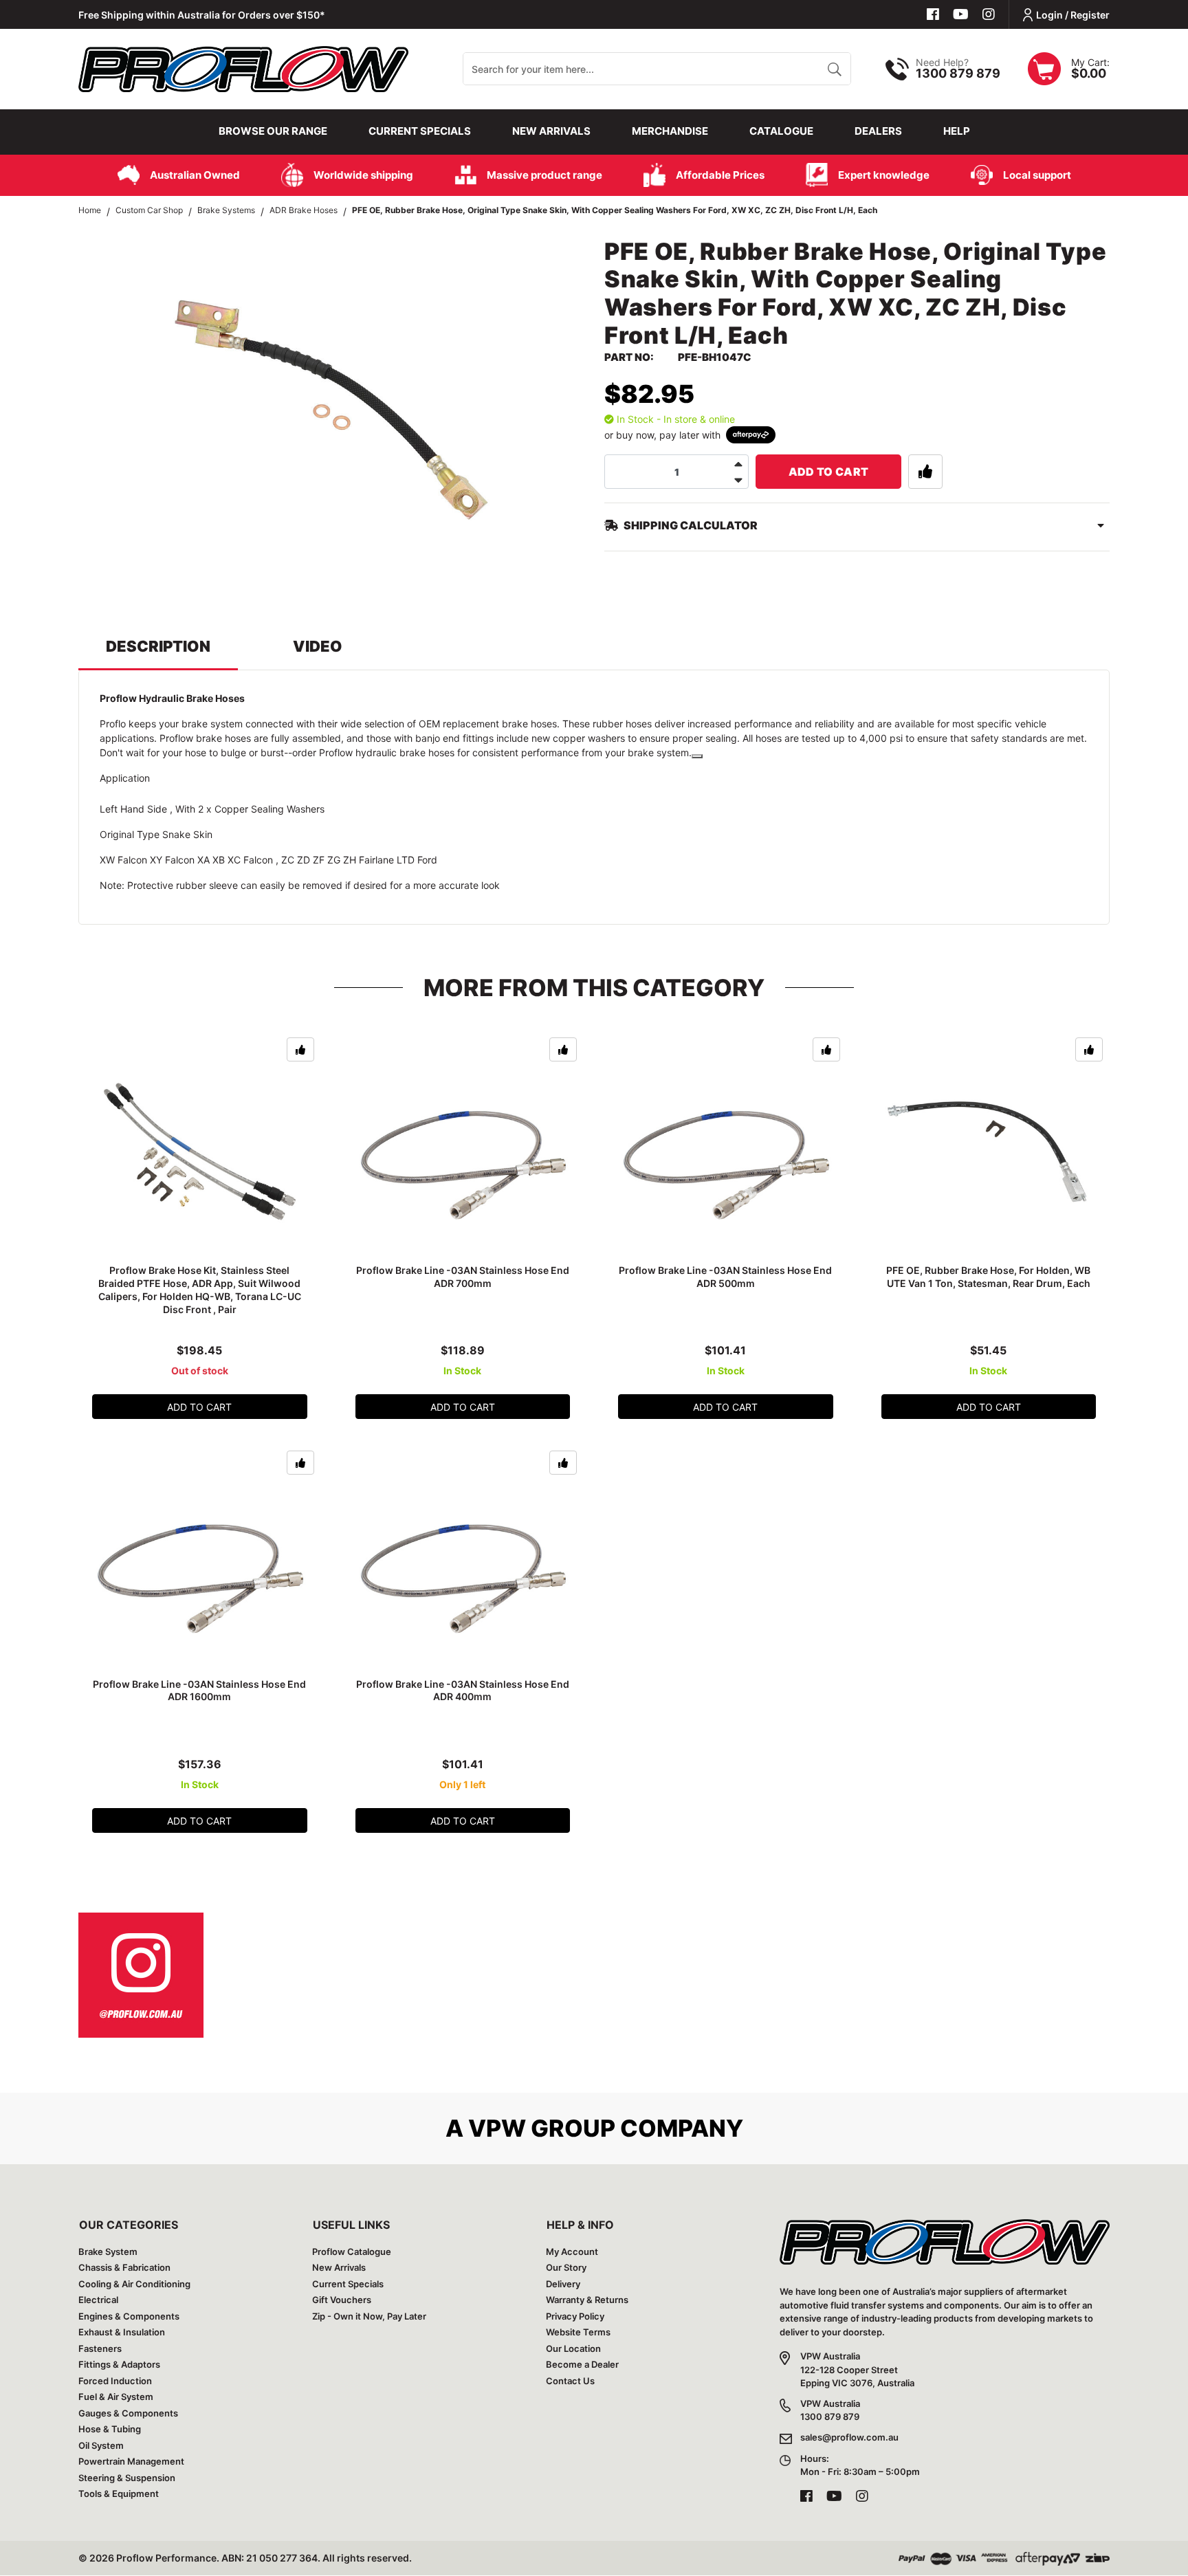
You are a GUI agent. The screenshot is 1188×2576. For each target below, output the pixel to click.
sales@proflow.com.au (849, 2437)
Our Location (573, 2348)
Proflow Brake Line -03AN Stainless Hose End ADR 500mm (725, 1277)
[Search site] (834, 69)
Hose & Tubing (110, 2429)
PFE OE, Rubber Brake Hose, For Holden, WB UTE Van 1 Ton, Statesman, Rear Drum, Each (988, 1277)
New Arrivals (551, 131)
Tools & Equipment (119, 2494)
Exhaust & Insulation (122, 2332)
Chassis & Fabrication (124, 2267)
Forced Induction (115, 2381)
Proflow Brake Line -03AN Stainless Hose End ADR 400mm (463, 1691)
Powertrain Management (131, 2461)
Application (125, 778)
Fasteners (100, 2348)
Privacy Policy (575, 2316)
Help (957, 131)
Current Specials (420, 131)
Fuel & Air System (116, 2397)
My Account (572, 2252)
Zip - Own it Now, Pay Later (369, 2316)
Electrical (98, 2300)
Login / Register (1073, 15)
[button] (925, 472)
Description (158, 646)
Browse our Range (273, 131)
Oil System (101, 2445)
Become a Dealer (582, 2364)
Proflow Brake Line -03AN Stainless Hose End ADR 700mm (463, 1277)
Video (318, 646)
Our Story (566, 2267)
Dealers (878, 131)
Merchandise (670, 131)
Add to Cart (829, 472)
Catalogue (781, 131)
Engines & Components (129, 2316)
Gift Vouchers (342, 2300)
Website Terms (578, 2332)
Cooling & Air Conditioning (134, 2284)
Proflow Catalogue (352, 2252)
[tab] (158, 653)
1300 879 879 (958, 73)
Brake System (108, 2252)
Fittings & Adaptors (119, 2364)
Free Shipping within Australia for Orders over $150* (202, 15)
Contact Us (570, 2381)
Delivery (563, 2284)
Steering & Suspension (127, 2478)
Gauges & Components (128, 2413)
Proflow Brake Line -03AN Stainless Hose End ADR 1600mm (199, 1691)
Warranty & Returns (587, 2300)
